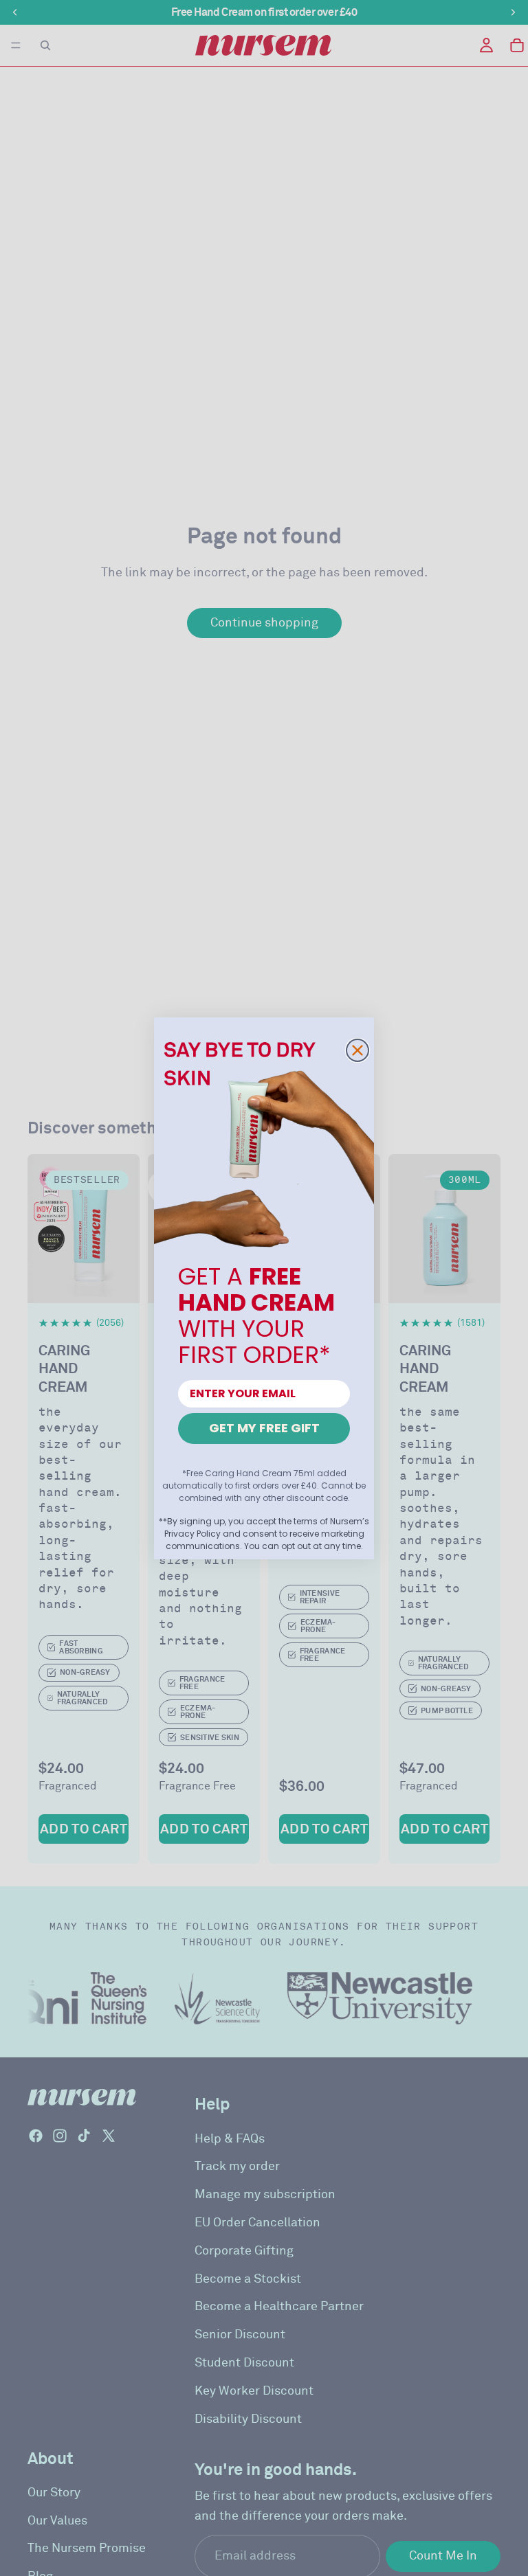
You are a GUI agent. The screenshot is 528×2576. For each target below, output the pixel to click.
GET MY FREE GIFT (264, 1428)
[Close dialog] (357, 1050)
